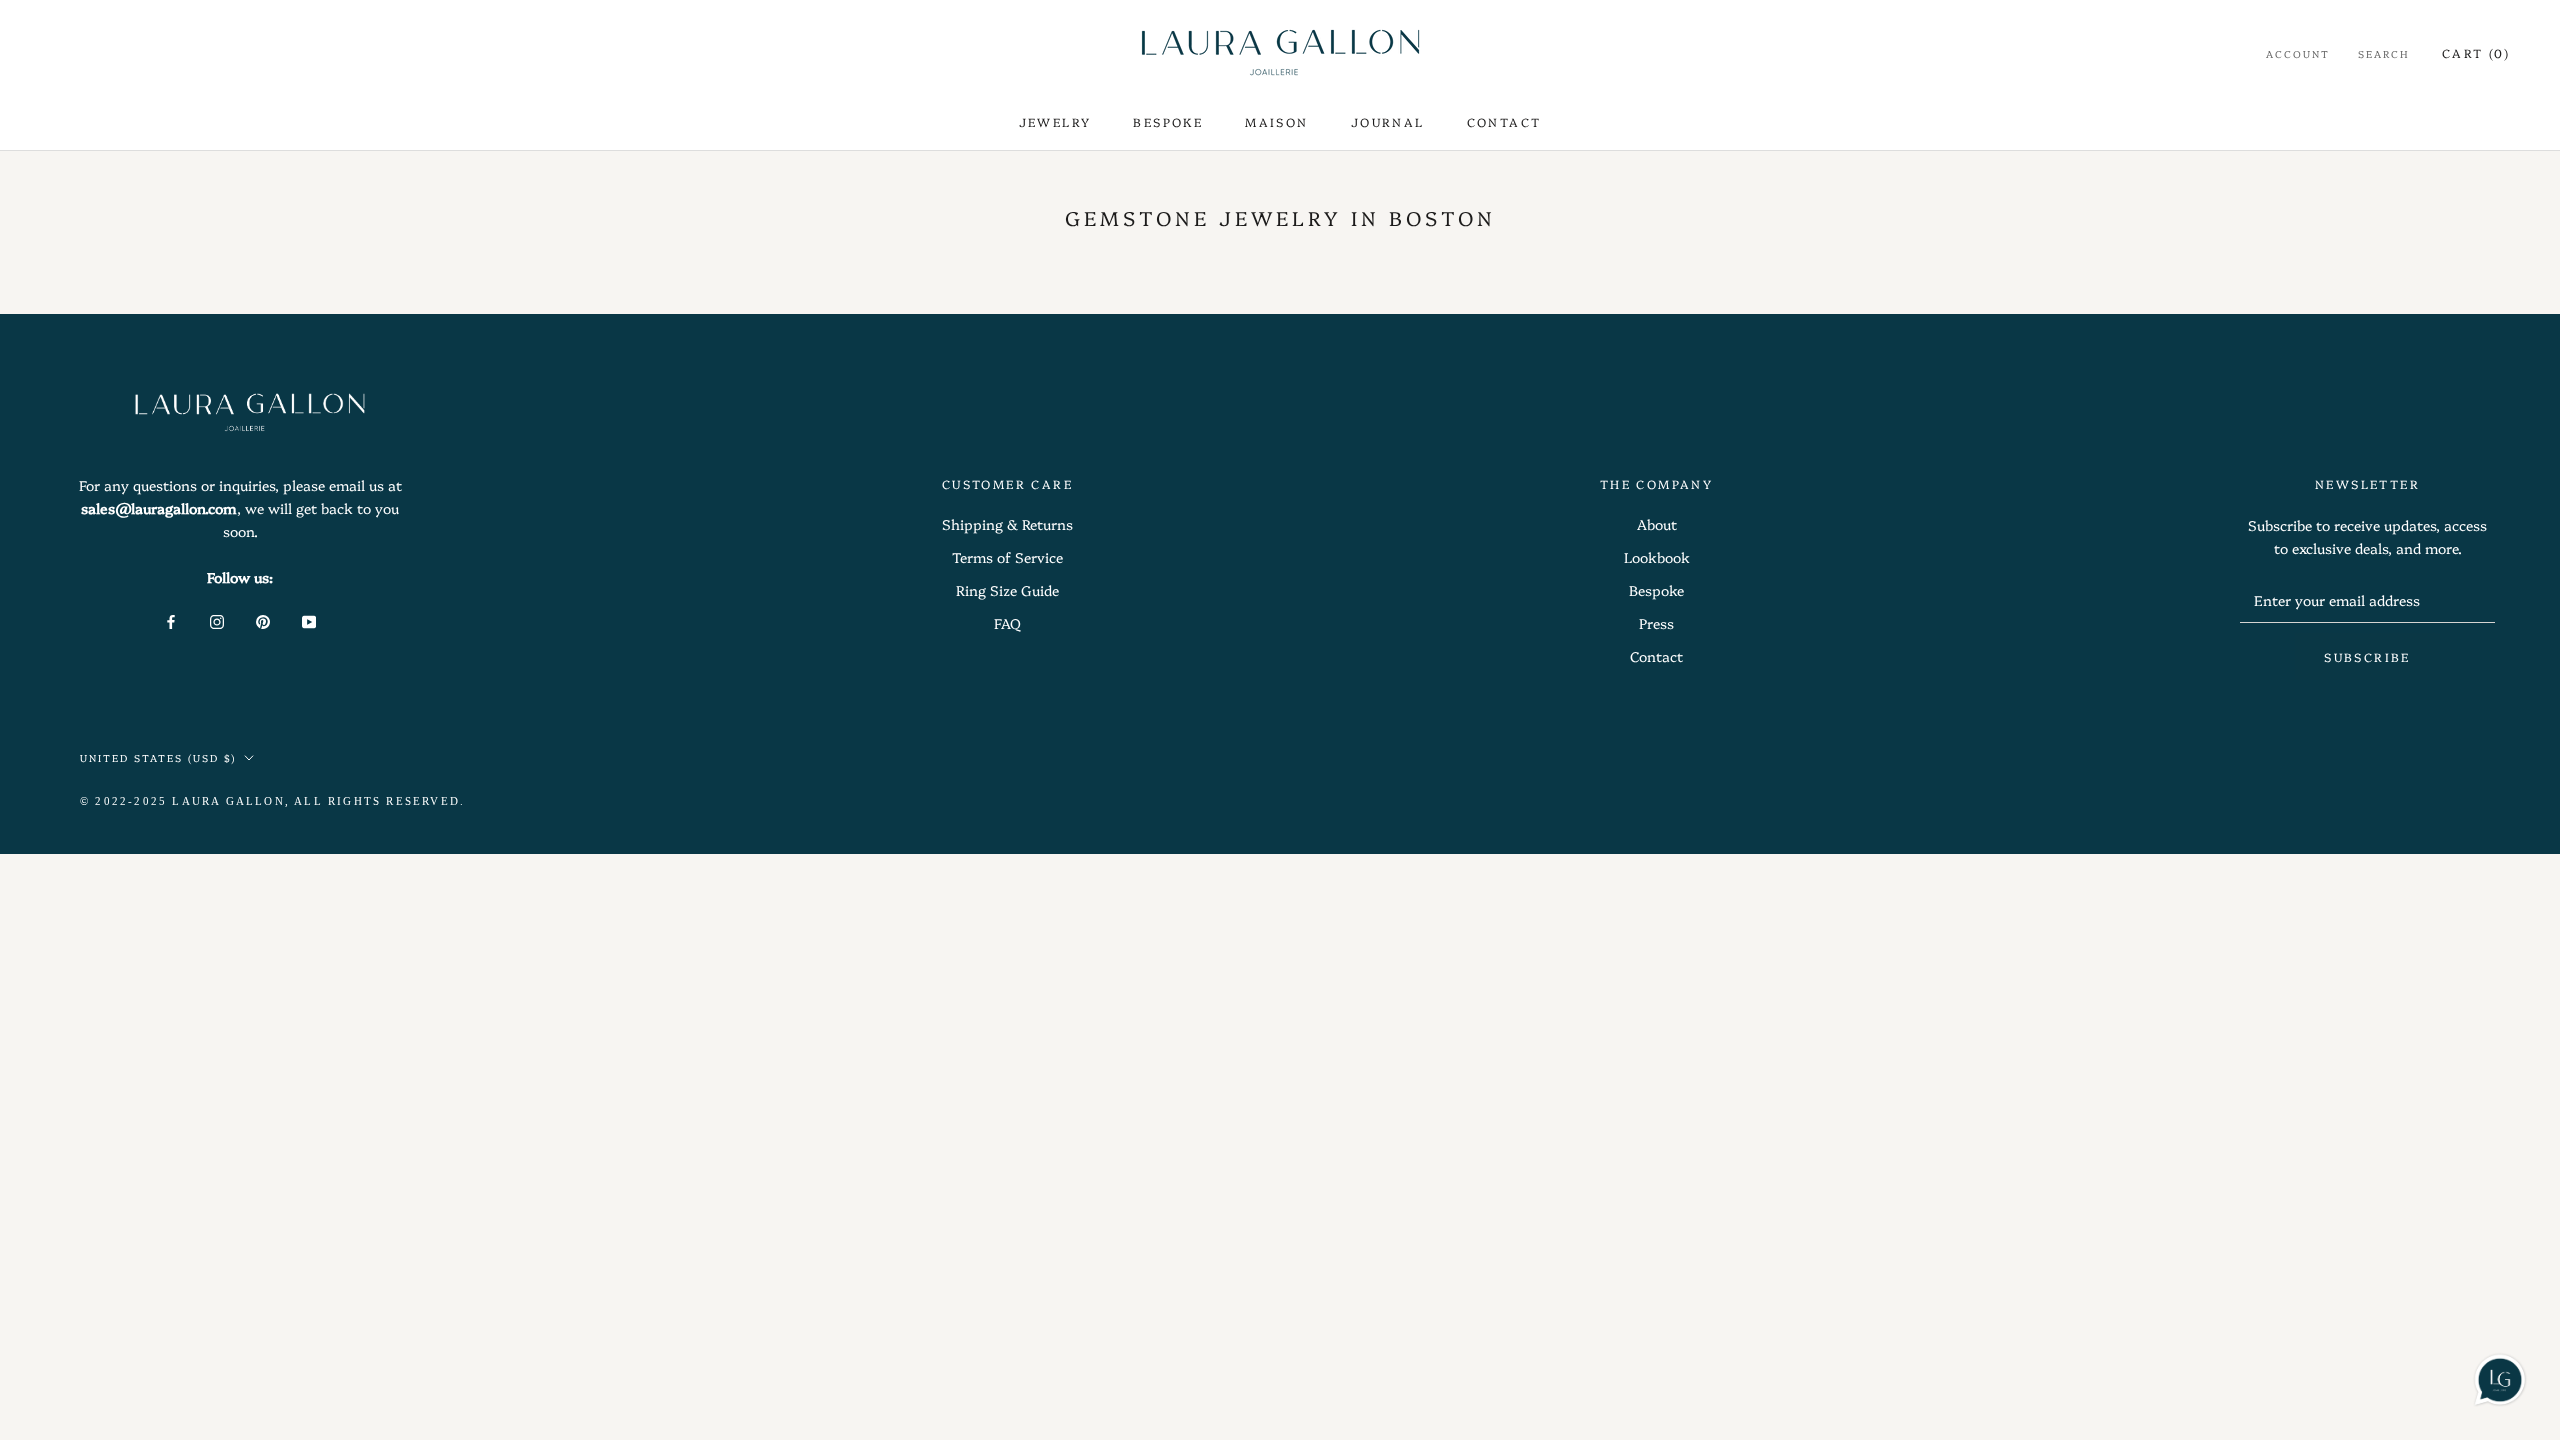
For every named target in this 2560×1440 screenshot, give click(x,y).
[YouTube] (309, 620)
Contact (1656, 656)
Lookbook (1657, 557)
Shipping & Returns (1007, 524)
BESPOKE (1168, 121)
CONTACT (1504, 121)
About (1657, 524)
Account (2298, 54)
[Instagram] (217, 620)
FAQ (1007, 623)
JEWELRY (1055, 121)
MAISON (1276, 121)
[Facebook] (171, 620)
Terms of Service (1007, 557)
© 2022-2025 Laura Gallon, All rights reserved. (272, 801)
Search (2384, 54)
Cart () (2476, 52)
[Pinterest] (263, 620)
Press (1656, 623)
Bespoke (1656, 590)
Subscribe (2367, 656)
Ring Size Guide (1007, 590)
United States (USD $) (158, 758)
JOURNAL (1388, 121)
